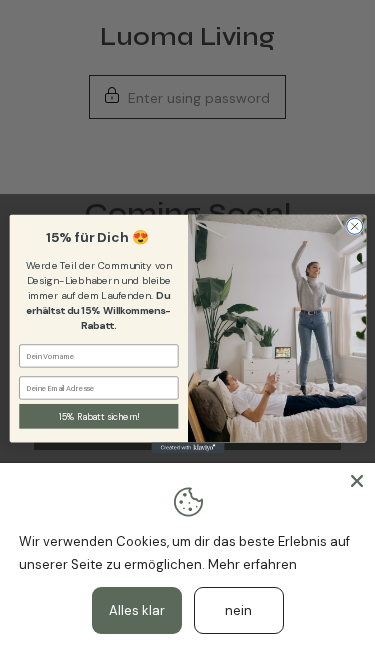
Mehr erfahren (252, 564)
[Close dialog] (354, 226)
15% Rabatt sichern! (98, 416)
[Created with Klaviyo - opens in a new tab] (187, 447)
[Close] (357, 481)
